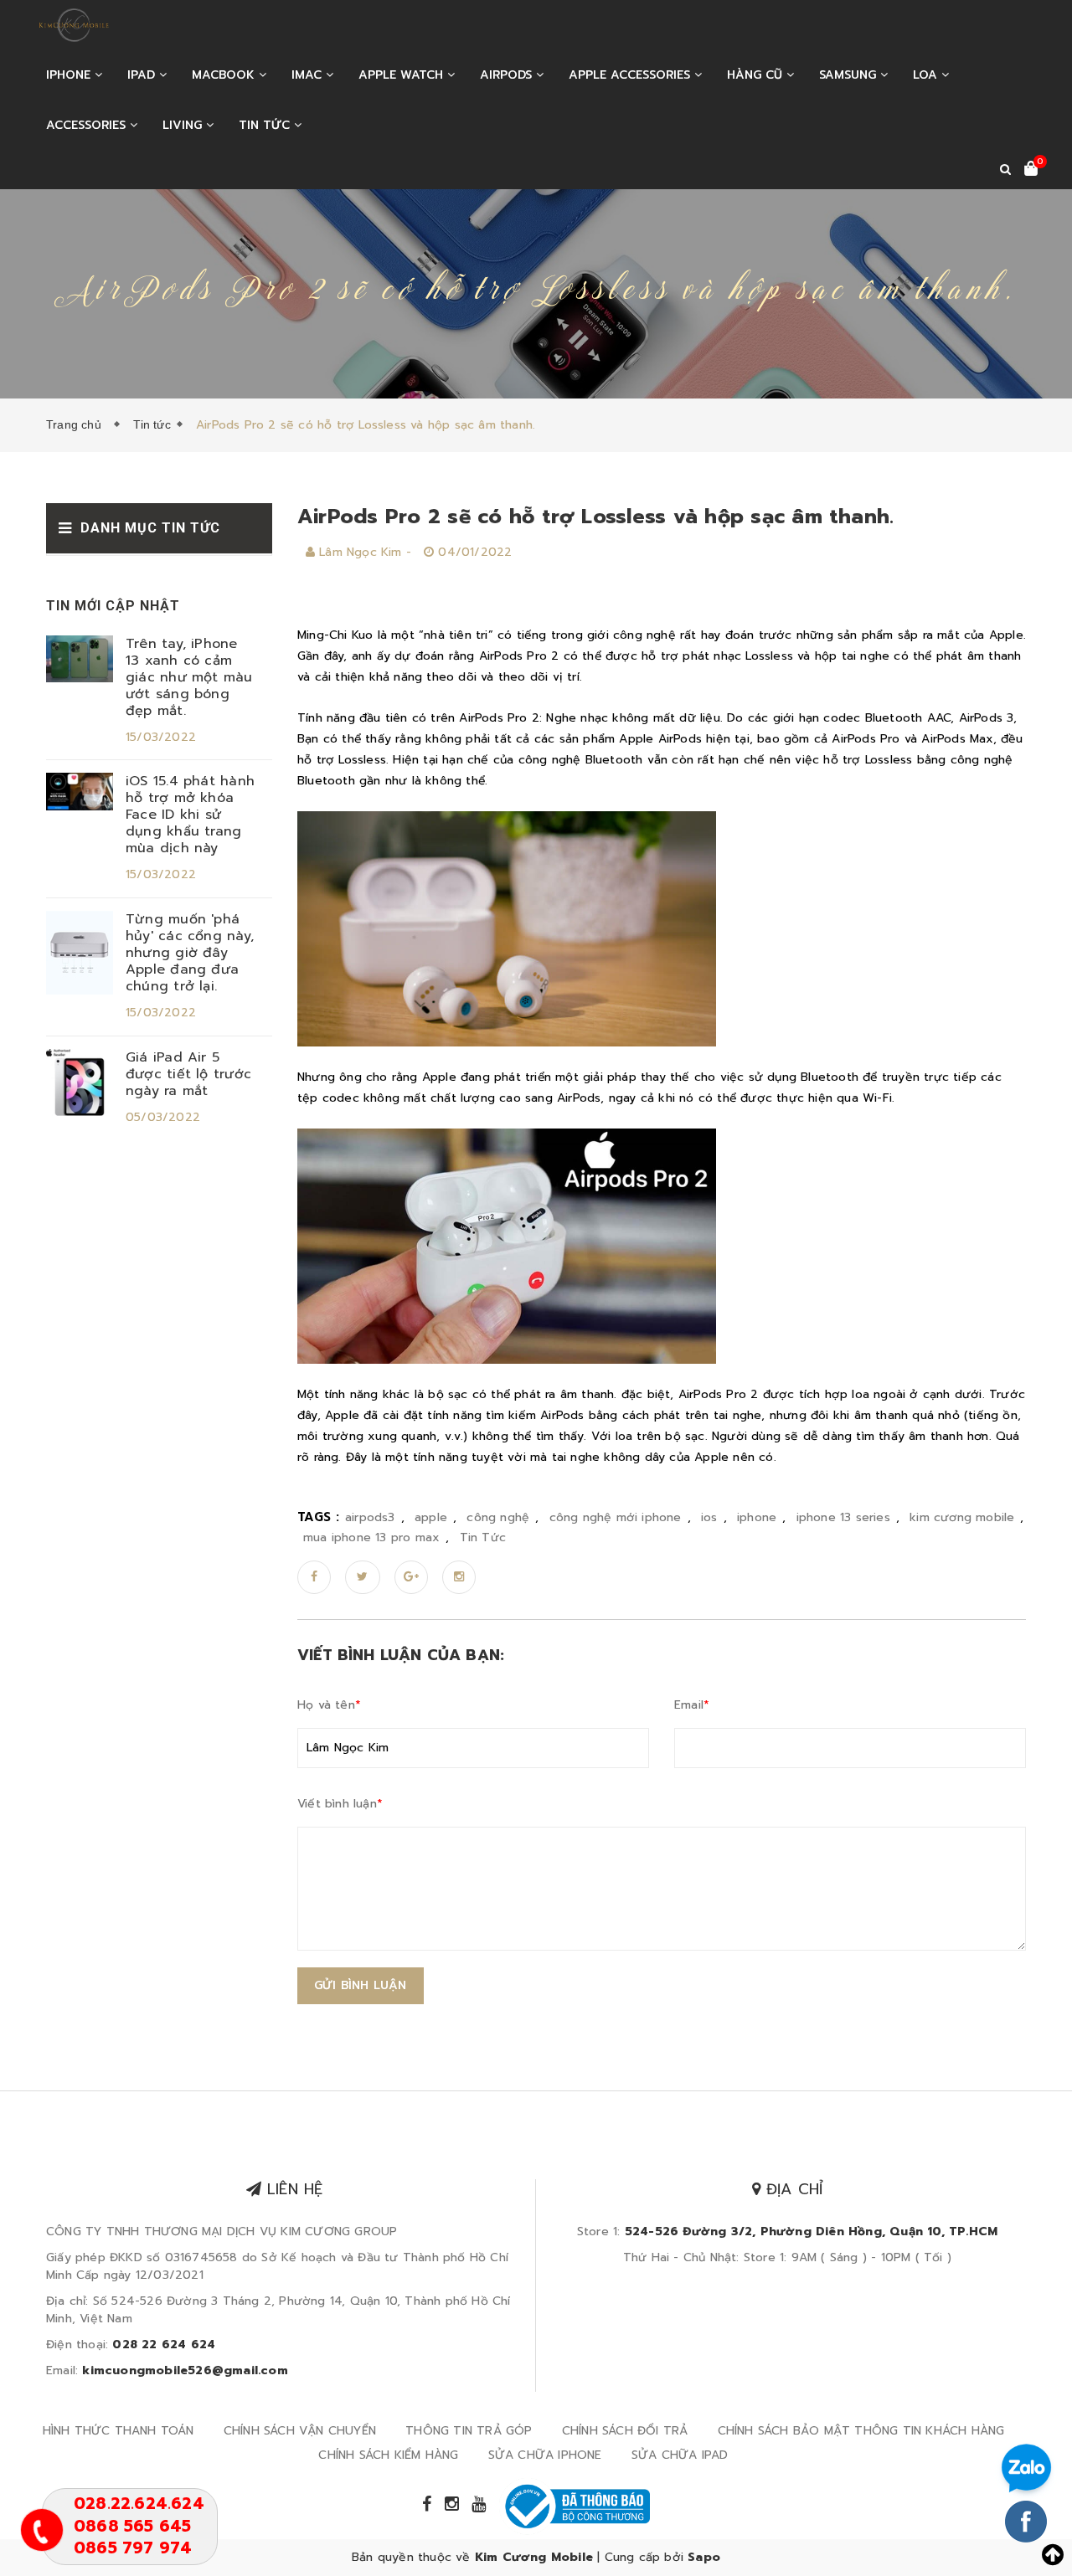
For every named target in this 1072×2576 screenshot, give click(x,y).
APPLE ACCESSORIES (631, 75)
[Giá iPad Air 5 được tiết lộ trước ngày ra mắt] (80, 1082)
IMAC (309, 75)
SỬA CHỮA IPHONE (545, 2455)
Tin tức (152, 424)
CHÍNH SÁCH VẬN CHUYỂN (300, 2431)
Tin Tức (483, 1537)
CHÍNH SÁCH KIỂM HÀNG (388, 2455)
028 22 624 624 (164, 2345)
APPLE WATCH (403, 75)
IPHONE (70, 75)
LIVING (184, 125)
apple (431, 1517)
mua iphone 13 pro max (371, 1537)
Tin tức (266, 125)
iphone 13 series (843, 1517)
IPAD (143, 75)
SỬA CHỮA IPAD (680, 2455)
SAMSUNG (850, 75)
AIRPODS (508, 75)
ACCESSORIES (88, 125)
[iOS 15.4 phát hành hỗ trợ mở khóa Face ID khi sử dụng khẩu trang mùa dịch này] (80, 792)
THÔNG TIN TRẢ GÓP (469, 2431)
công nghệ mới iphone (616, 1517)
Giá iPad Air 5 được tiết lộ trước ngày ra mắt (188, 1074)
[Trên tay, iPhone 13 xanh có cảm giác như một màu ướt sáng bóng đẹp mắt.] (80, 658)
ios (709, 1517)
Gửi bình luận (361, 1985)
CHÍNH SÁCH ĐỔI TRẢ (625, 2431)
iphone (757, 1517)
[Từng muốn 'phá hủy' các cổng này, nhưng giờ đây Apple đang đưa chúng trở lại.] (80, 952)
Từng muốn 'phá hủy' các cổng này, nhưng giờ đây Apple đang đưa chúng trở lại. (190, 953)
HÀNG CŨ (757, 75)
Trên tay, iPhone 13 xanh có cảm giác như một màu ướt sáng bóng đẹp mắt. (189, 677)
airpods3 (370, 1517)
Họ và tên (329, 1705)
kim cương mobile (962, 1517)
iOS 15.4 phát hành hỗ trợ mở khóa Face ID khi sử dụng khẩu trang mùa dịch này (190, 815)
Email (692, 1705)
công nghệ (498, 1517)
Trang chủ (77, 424)
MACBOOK (225, 75)
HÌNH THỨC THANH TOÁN (119, 2431)
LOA (927, 75)
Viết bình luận (340, 1804)
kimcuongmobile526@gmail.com (185, 2370)
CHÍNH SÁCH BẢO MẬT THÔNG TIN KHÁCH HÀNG (861, 2431)
